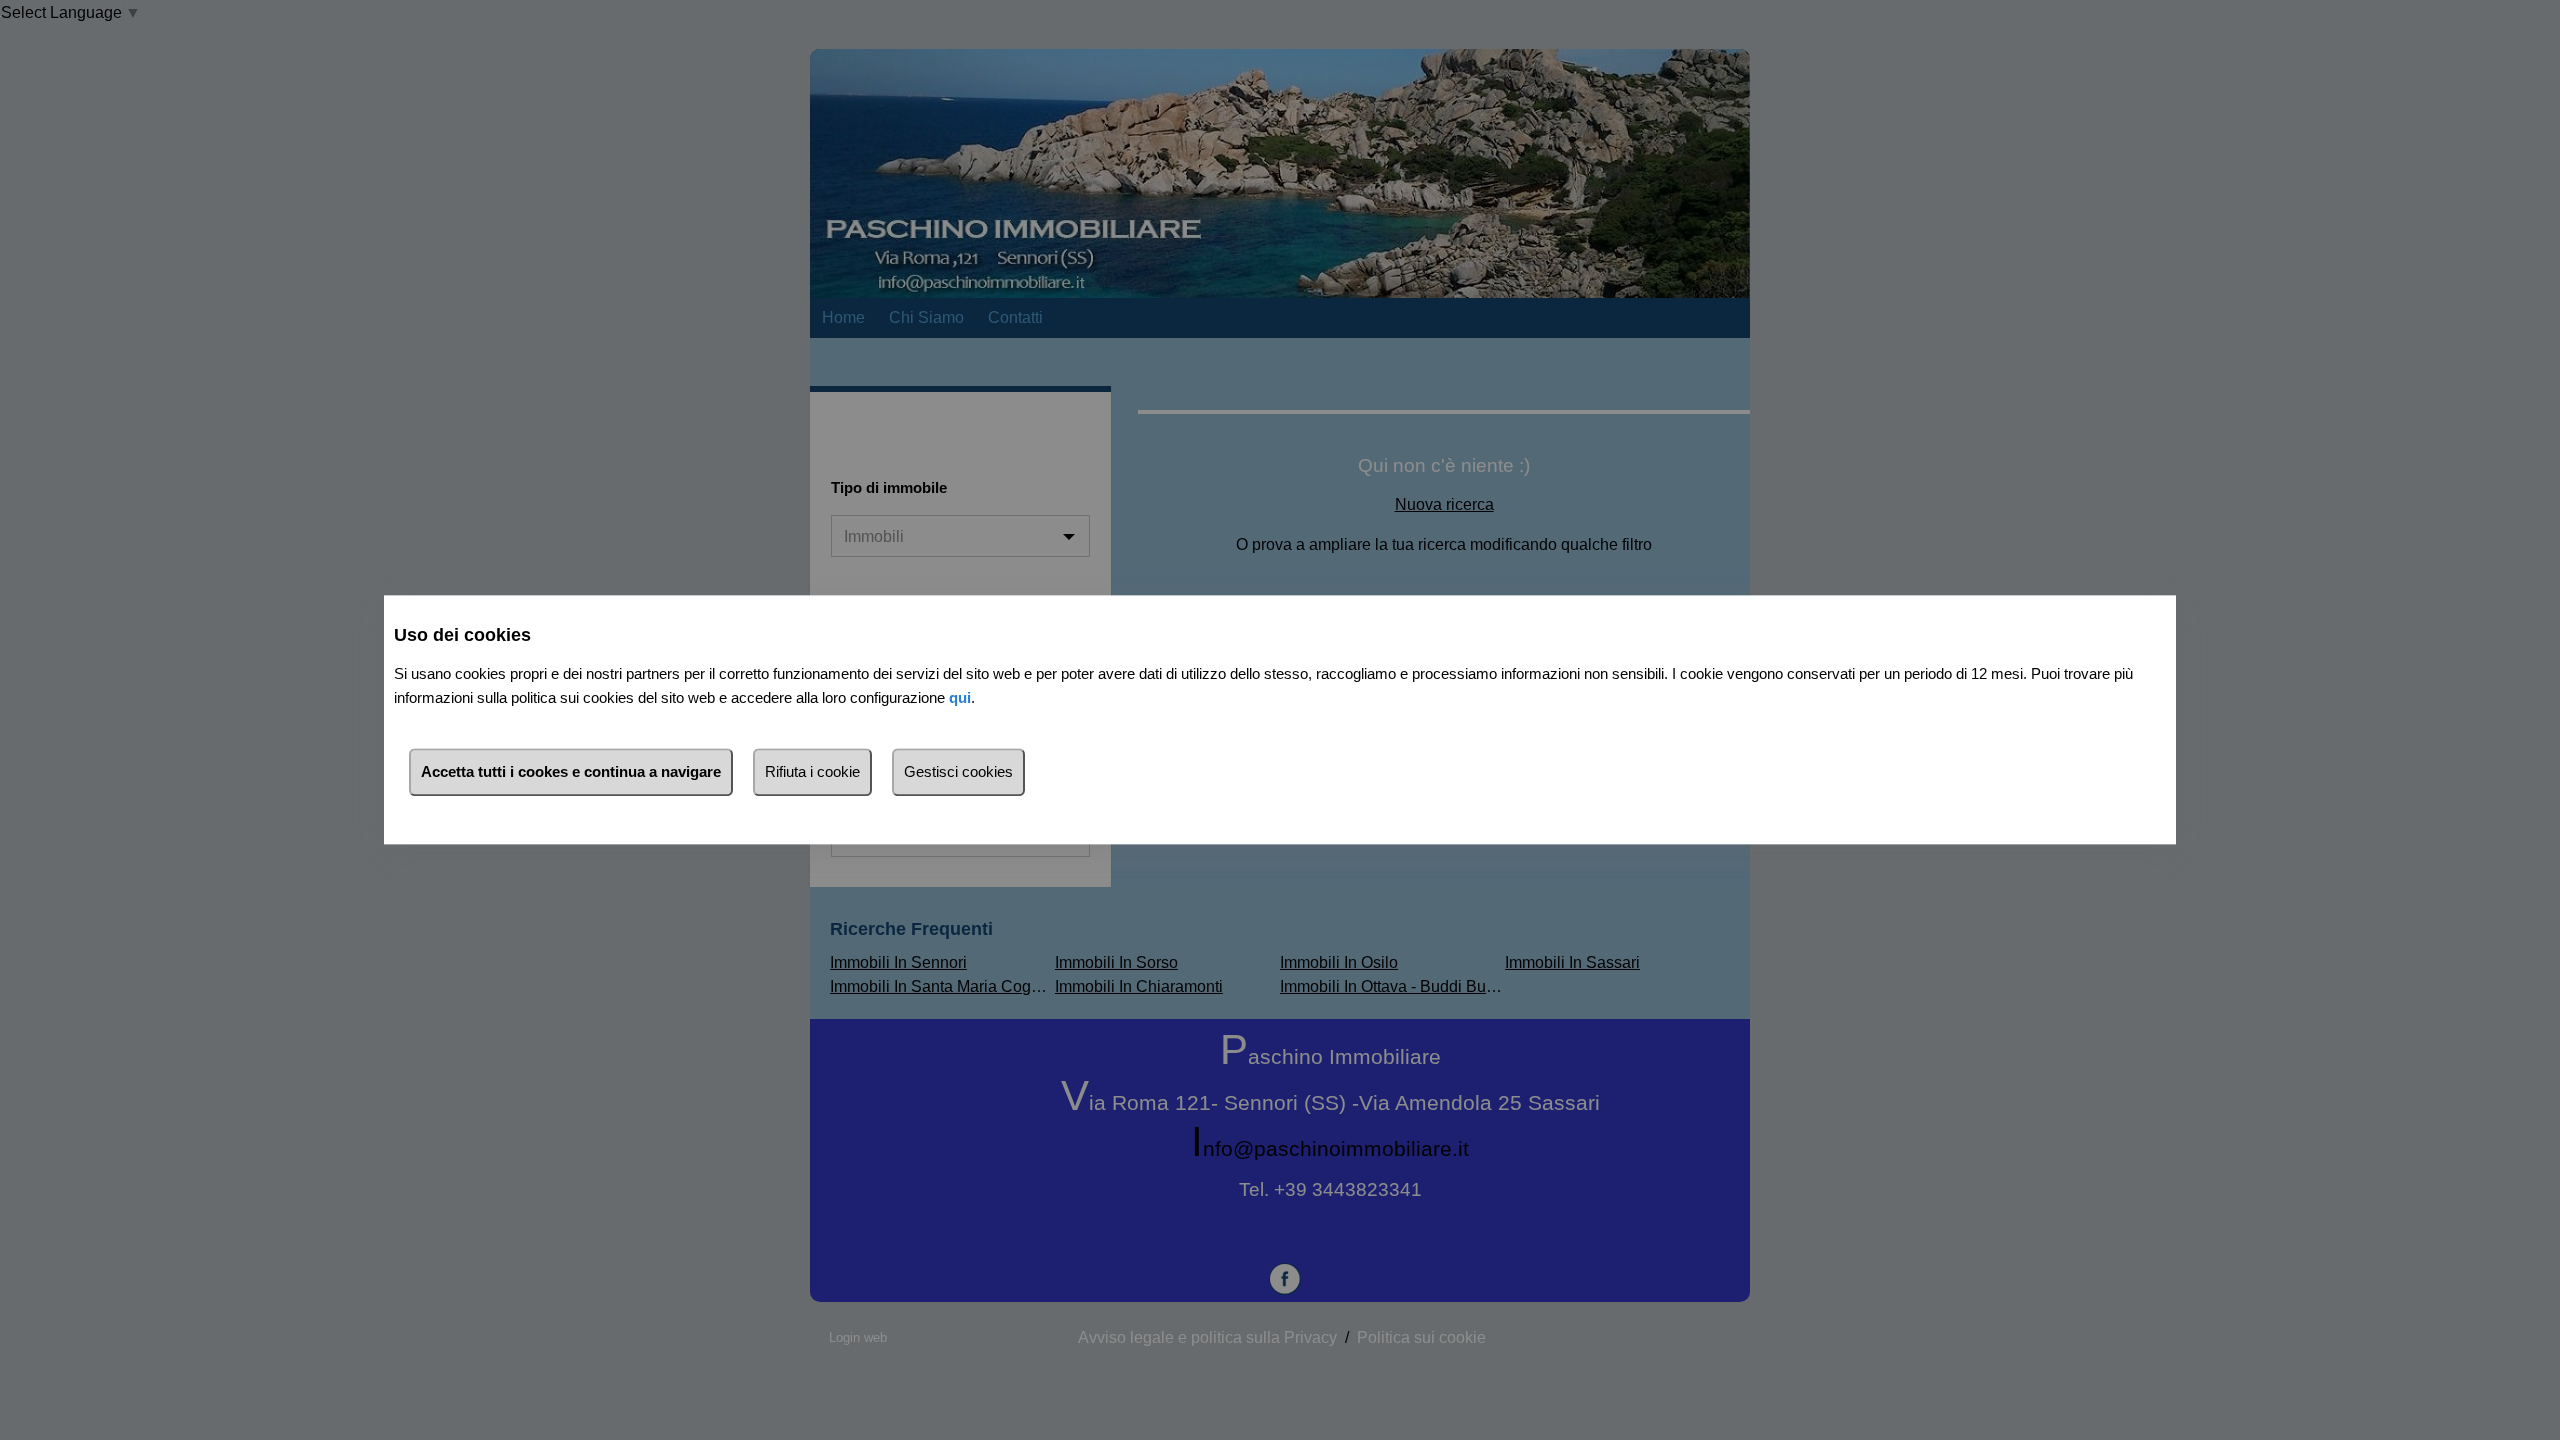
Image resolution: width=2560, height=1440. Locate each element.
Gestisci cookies (958, 772)
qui (960, 698)
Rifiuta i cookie (812, 772)
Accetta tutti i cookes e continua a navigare (571, 772)
